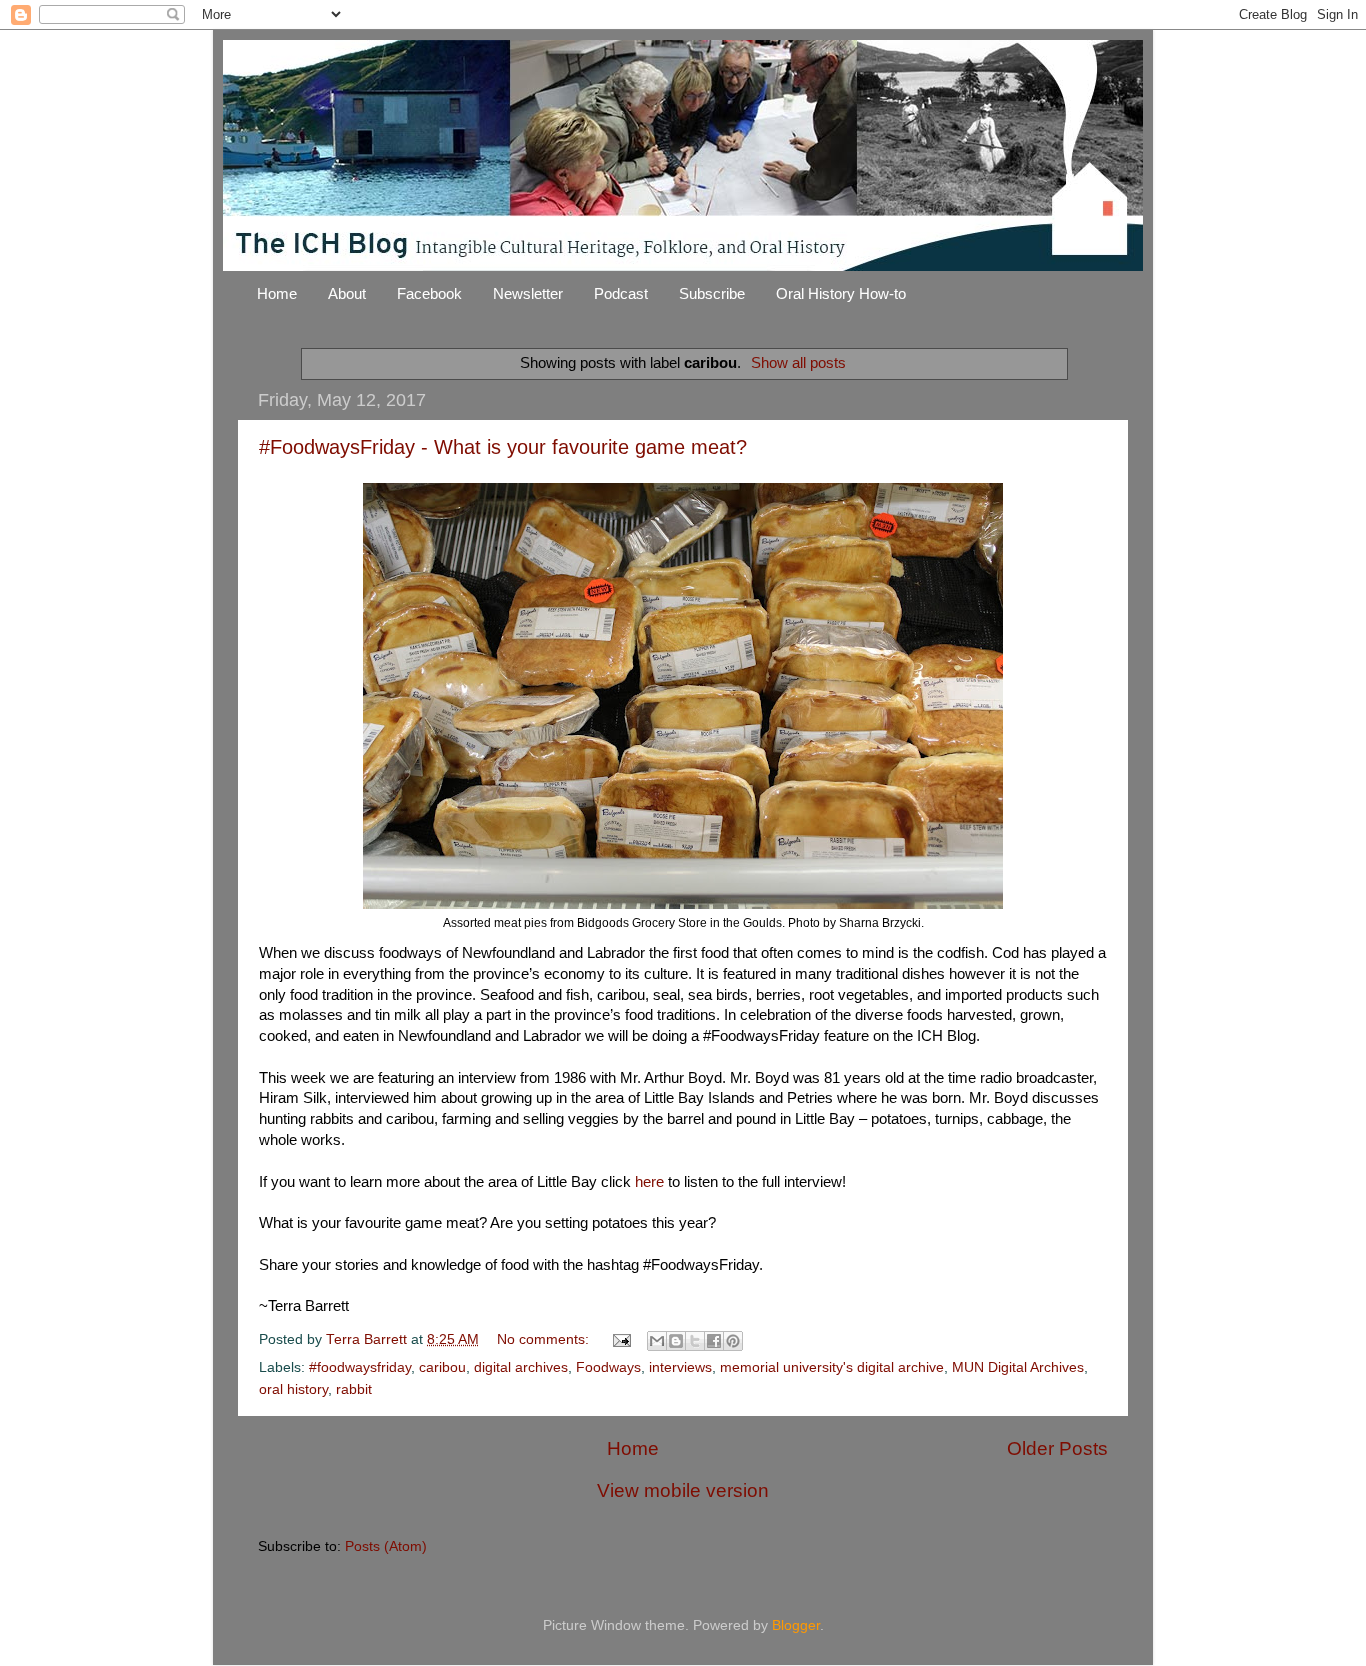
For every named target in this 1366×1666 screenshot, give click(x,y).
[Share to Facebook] (714, 1341)
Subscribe (712, 293)
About (347, 293)
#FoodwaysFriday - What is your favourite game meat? (503, 447)
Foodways (608, 1367)
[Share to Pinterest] (733, 1341)
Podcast (621, 293)
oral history (293, 1389)
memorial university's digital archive (832, 1367)
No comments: (545, 1339)
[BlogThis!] (676, 1341)
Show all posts (798, 363)
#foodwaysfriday (360, 1367)
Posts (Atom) (386, 1546)
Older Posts (1057, 1448)
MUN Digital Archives (1018, 1367)
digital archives (521, 1367)
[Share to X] (695, 1341)
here (651, 1182)
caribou (442, 1367)
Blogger (796, 1625)
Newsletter (528, 293)
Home (277, 293)
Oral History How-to (841, 293)
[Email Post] (620, 1339)
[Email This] (657, 1341)
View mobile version (683, 1490)
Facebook (429, 293)
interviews (680, 1367)
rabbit (354, 1389)
